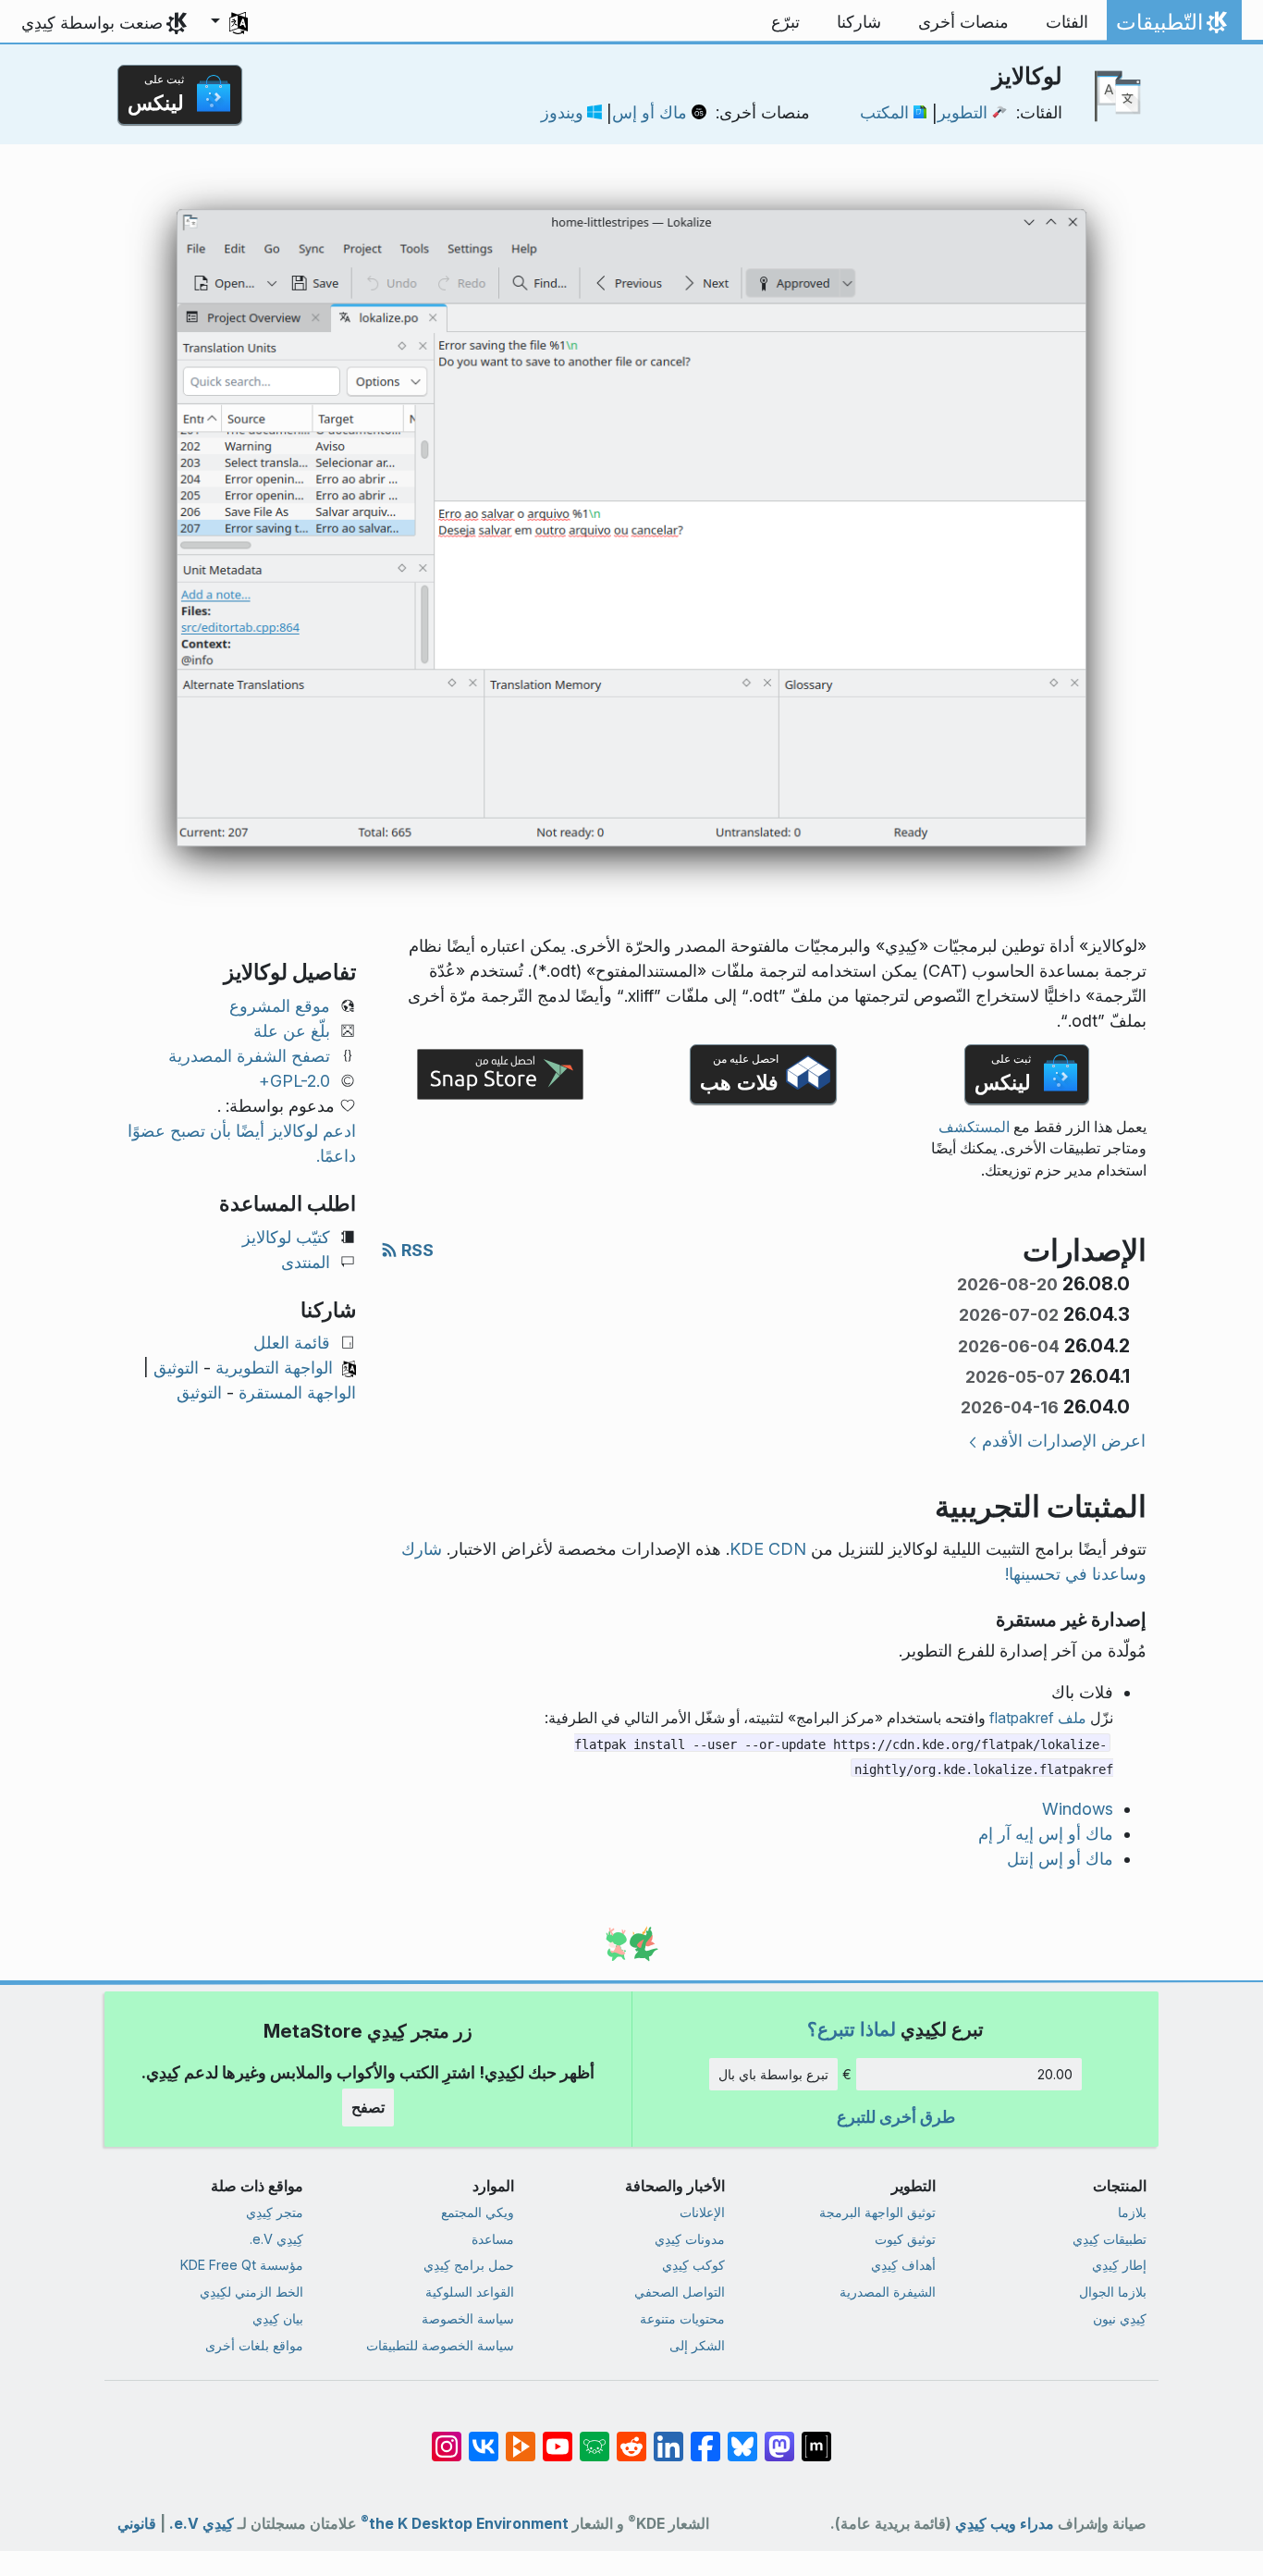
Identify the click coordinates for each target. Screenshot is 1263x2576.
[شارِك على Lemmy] (595, 2437)
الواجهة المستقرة (297, 1393)
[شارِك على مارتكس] (816, 2437)
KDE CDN (768, 1549)
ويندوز (562, 112)
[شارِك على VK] (484, 2437)
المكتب (884, 112)
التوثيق (176, 1368)
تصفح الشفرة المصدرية (249, 1056)
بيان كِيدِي (278, 2318)
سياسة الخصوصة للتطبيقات (440, 2345)
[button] (229, 22)
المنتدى (306, 1262)
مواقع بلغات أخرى (254, 2345)
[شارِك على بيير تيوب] (521, 2437)
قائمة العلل (292, 1343)
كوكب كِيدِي (693, 2265)
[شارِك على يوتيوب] (558, 2437)
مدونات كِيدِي (690, 2239)
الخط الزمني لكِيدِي (251, 2292)
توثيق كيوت (905, 2239)
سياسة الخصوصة (468, 2318)
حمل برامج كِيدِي (469, 2265)
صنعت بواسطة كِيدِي (92, 23)
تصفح (368, 2107)
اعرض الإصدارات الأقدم (1064, 1441)
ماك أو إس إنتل (1060, 1859)
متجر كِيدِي (275, 2212)
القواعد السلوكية (470, 2292)
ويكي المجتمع (478, 2212)
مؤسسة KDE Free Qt (242, 2265)
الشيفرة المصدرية (888, 2292)
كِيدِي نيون (1120, 2318)
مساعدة (493, 2239)
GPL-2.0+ (294, 1081)
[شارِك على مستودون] (779, 2437)
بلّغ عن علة (292, 1031)
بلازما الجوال (1113, 2292)
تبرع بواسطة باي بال (773, 2074)
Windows (1078, 1809)
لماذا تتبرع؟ (852, 2029)
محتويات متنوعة (682, 2318)
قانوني (137, 2524)
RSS (416, 1250)
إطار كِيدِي (1119, 2265)
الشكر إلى (697, 2345)
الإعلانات (702, 2212)
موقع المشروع (280, 1006)
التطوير (963, 112)
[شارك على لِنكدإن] (668, 2437)
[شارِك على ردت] (631, 2437)
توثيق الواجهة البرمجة (877, 2212)
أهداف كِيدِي (903, 2265)
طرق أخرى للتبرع (896, 2117)
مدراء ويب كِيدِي (1005, 2524)
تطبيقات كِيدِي (1110, 2239)
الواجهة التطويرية (274, 1368)
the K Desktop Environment (465, 2524)
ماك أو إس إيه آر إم (1046, 1834)
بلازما (1132, 2212)
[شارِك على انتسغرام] (447, 2437)
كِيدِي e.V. (276, 2239)
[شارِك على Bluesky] (742, 2437)
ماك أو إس (650, 112)
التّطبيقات (1170, 27)
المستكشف (974, 1127)
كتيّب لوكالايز (286, 1237)
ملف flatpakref (1038, 1718)
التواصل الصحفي (680, 2292)
